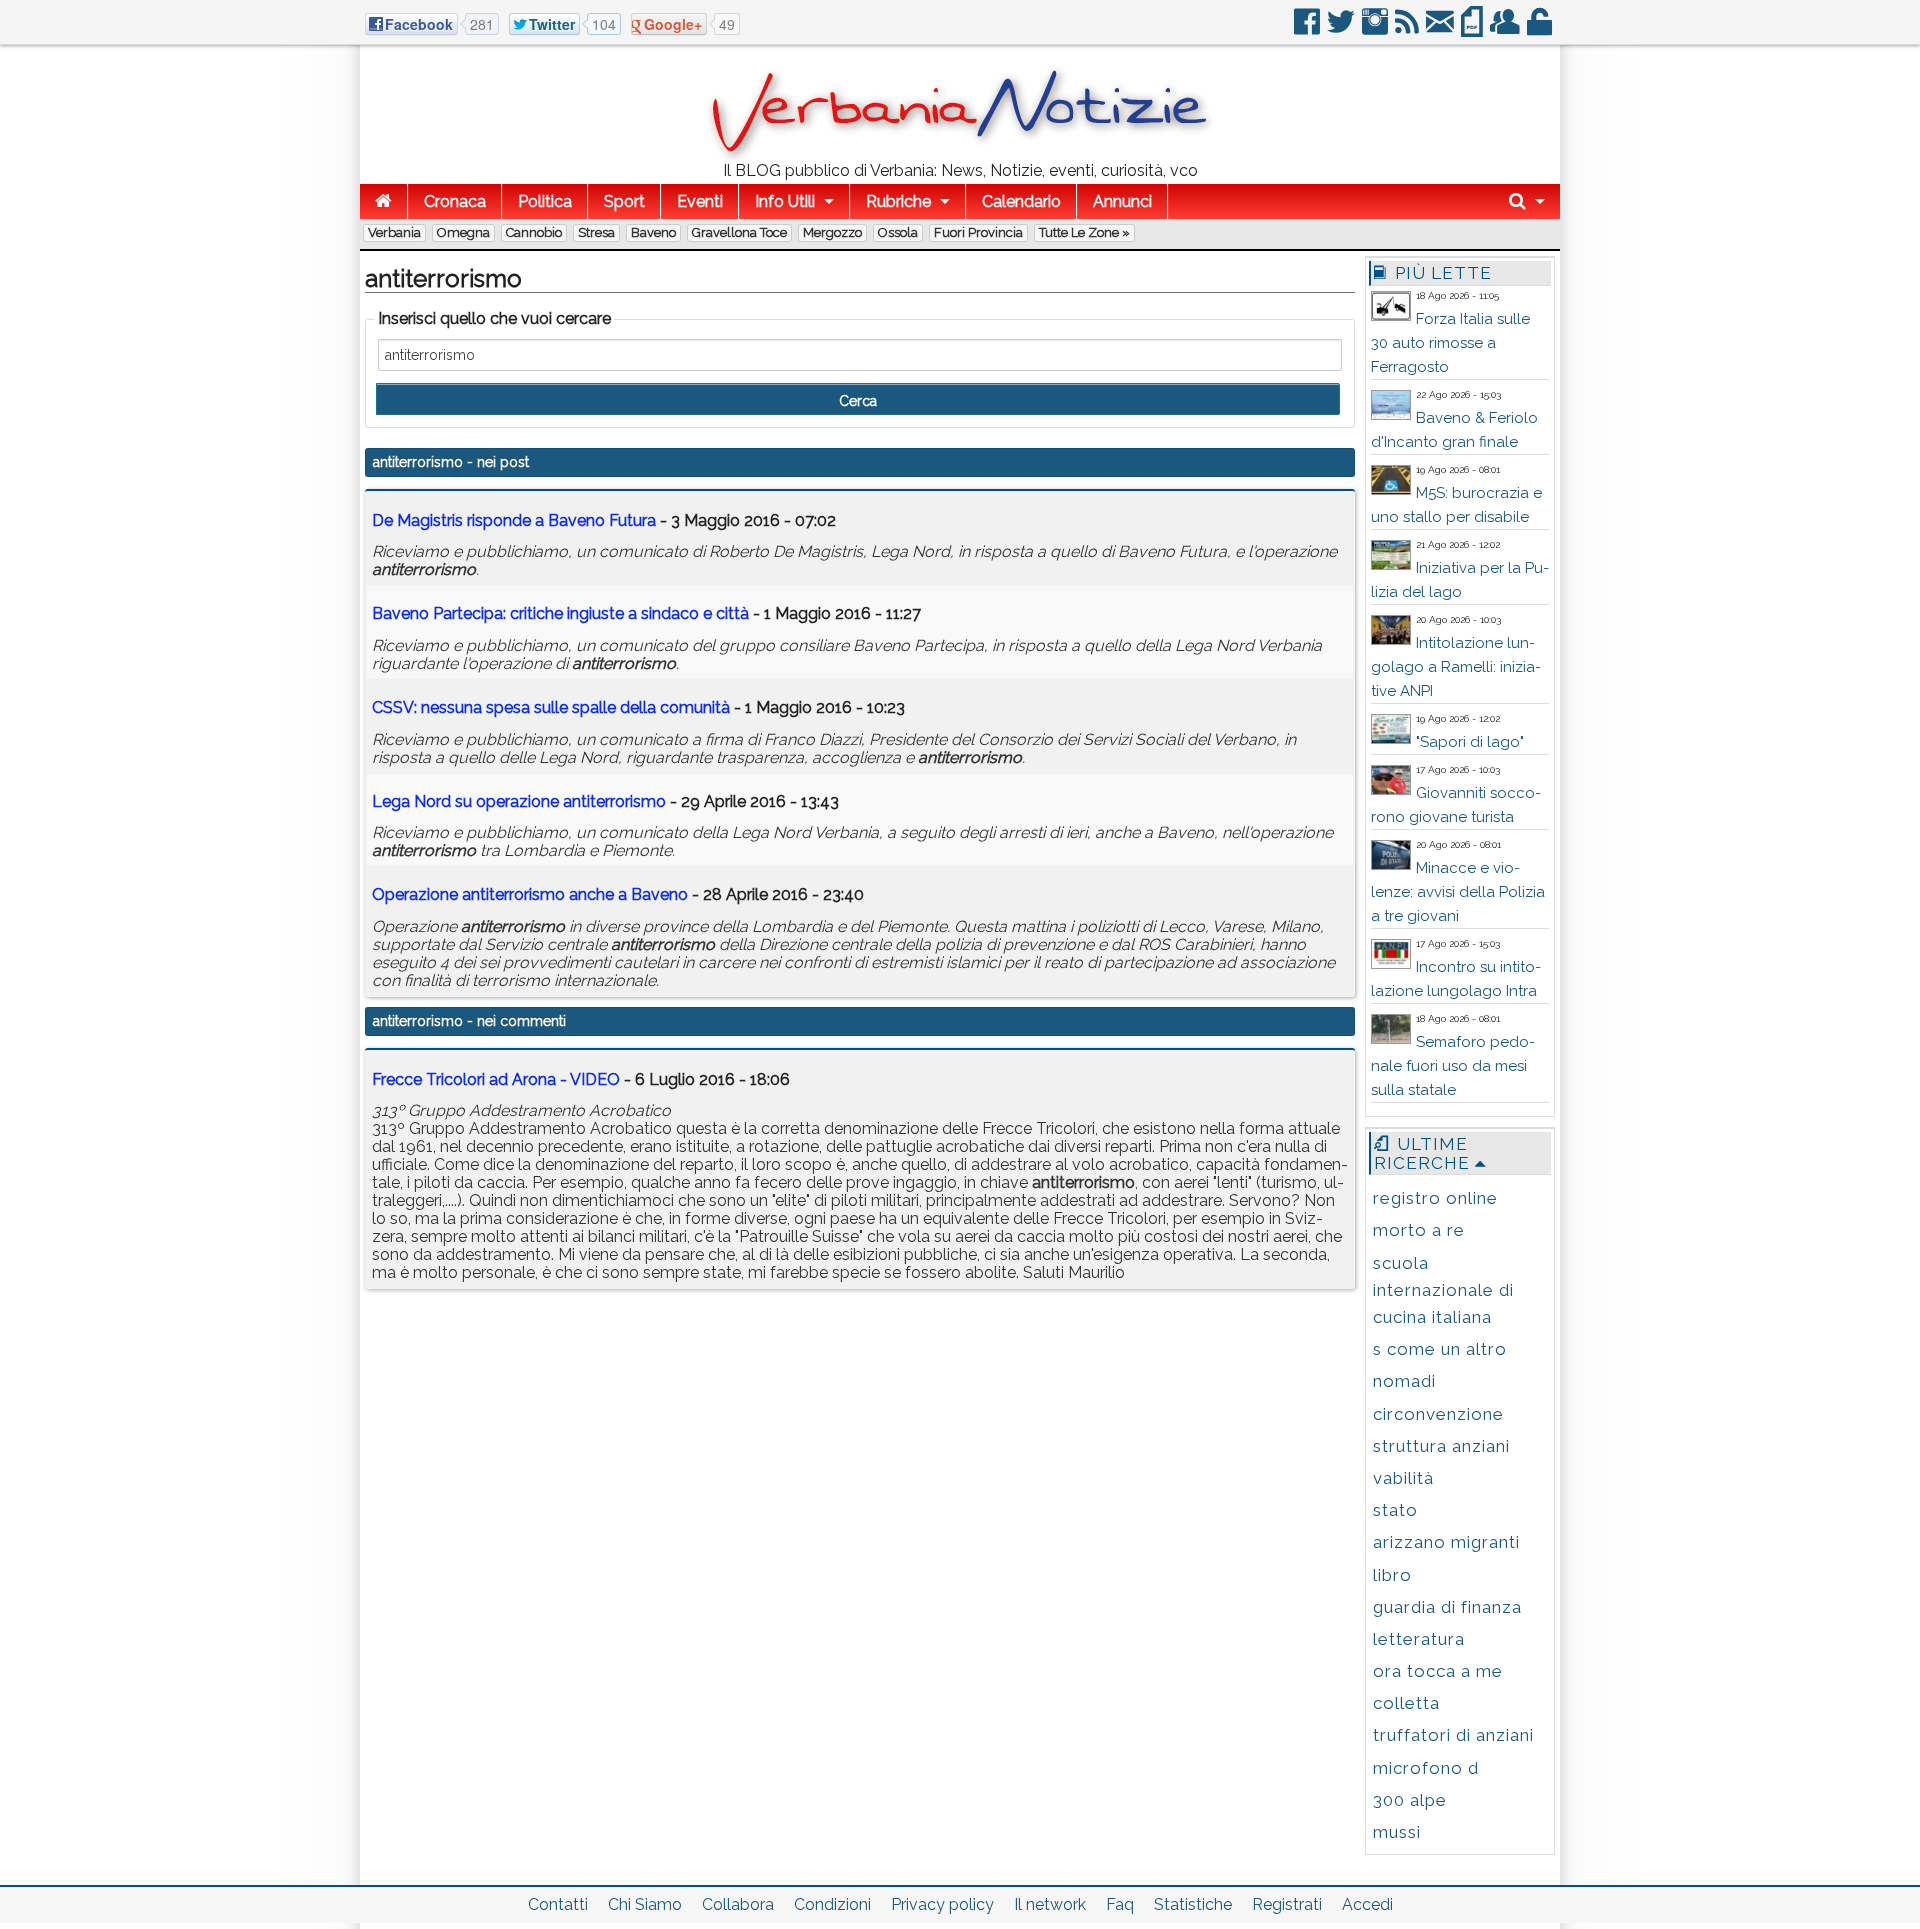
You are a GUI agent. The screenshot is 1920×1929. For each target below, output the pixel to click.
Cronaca (455, 201)
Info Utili (785, 201)
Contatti (558, 1904)
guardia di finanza (1447, 1607)
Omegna (463, 232)
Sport (624, 201)
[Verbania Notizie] (960, 154)
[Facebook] (1308, 29)
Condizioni (832, 1904)
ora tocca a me (1438, 1671)
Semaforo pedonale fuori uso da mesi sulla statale (1453, 1066)
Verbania (394, 232)
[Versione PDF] (1473, 29)
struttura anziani (1441, 1446)
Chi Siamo (645, 1904)
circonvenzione (1438, 1414)
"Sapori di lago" (1470, 742)
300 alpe (1410, 1800)
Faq (1120, 1904)
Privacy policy (942, 1904)
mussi (1397, 1832)
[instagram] (1376, 29)
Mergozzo (832, 232)
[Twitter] (1342, 29)
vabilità (1403, 1478)
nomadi (1404, 1381)
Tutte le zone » (1084, 232)
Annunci (1122, 201)
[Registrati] (1506, 29)
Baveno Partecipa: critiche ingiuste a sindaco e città (560, 613)
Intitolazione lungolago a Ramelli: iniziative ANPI (1456, 667)
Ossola (898, 232)
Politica (545, 201)
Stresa (596, 232)
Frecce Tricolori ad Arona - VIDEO (496, 1079)
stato (1395, 1510)
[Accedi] (1541, 29)
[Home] (383, 201)
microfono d (1426, 1768)
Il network (1050, 1904)
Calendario (1021, 201)
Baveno (653, 232)
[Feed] (1408, 29)
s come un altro (1440, 1349)
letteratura (1419, 1639)
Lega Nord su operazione (519, 801)
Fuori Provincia (978, 232)
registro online (1435, 1198)
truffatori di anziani (1453, 1735)
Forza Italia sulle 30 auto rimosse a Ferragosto (1450, 343)
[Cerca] (1527, 201)
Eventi (700, 201)
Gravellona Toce (739, 232)
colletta (1406, 1703)
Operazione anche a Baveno (530, 894)
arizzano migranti (1446, 1542)
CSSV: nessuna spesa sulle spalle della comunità (551, 707)
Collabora (738, 1904)
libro (1392, 1575)
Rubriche (898, 201)
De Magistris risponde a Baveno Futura (514, 520)
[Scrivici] (1441, 29)
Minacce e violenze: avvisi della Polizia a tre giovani (1458, 892)
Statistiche (1193, 1904)
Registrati (1287, 1904)
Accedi (1367, 1904)
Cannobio (534, 232)
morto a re (1419, 1230)
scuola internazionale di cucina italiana (1443, 1290)
